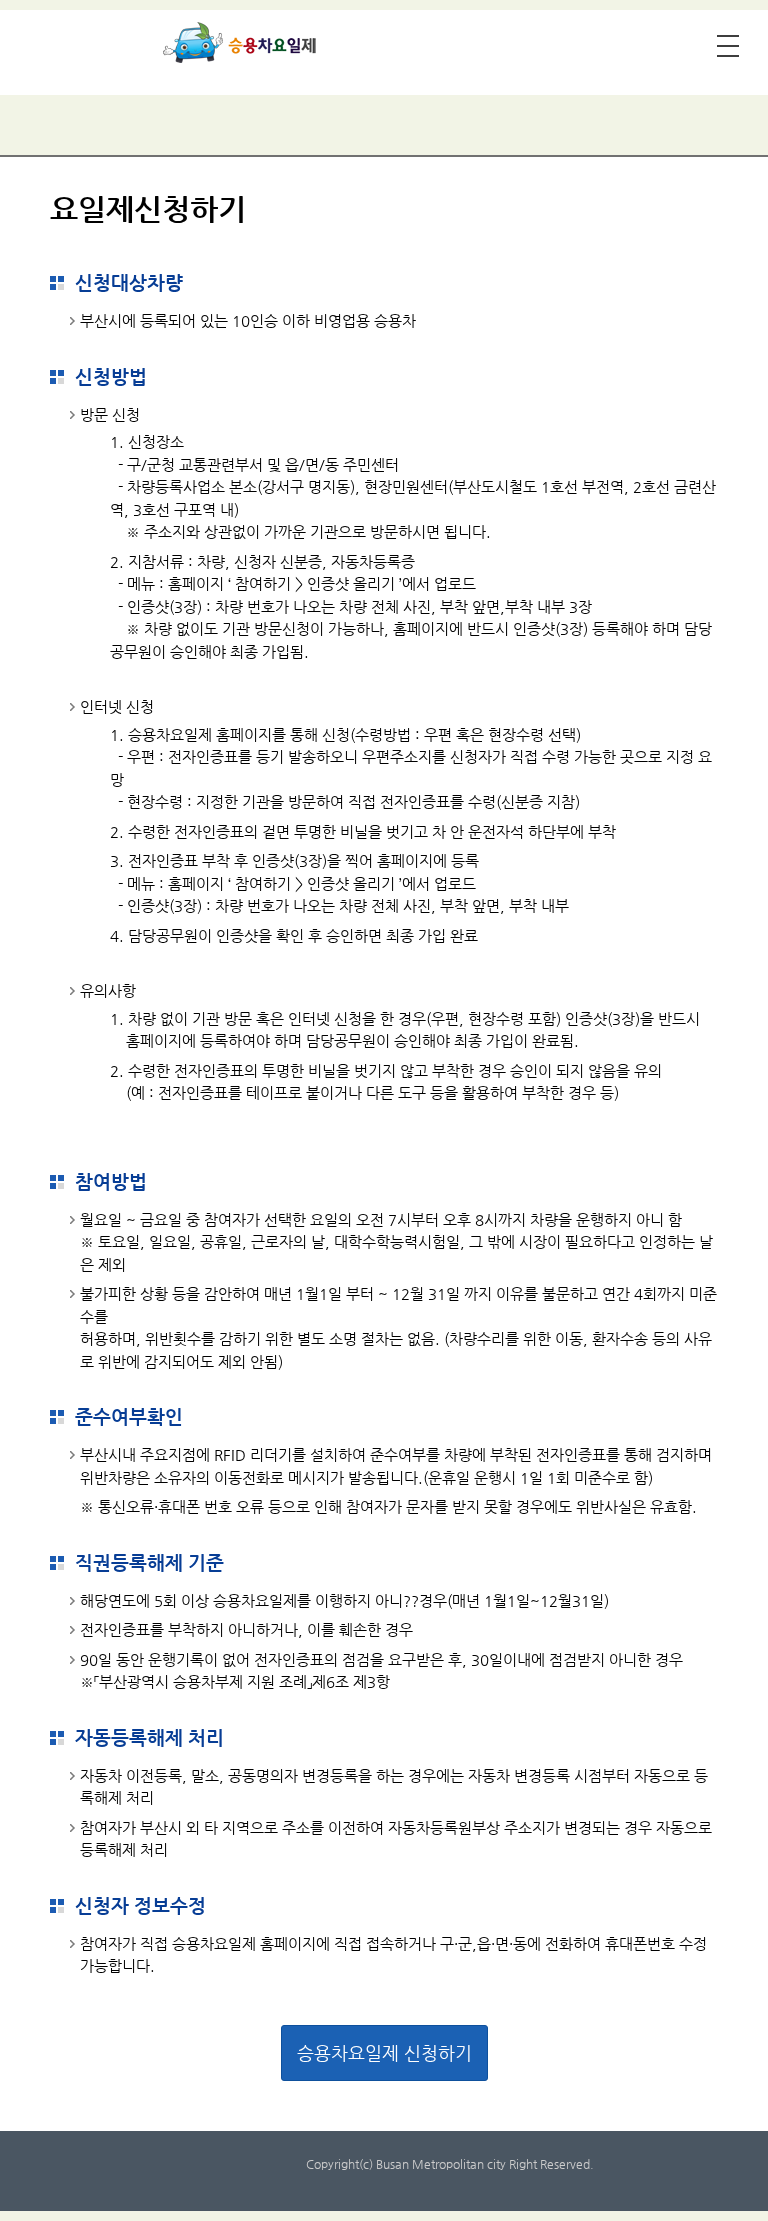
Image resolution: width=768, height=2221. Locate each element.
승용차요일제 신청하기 (384, 2052)
